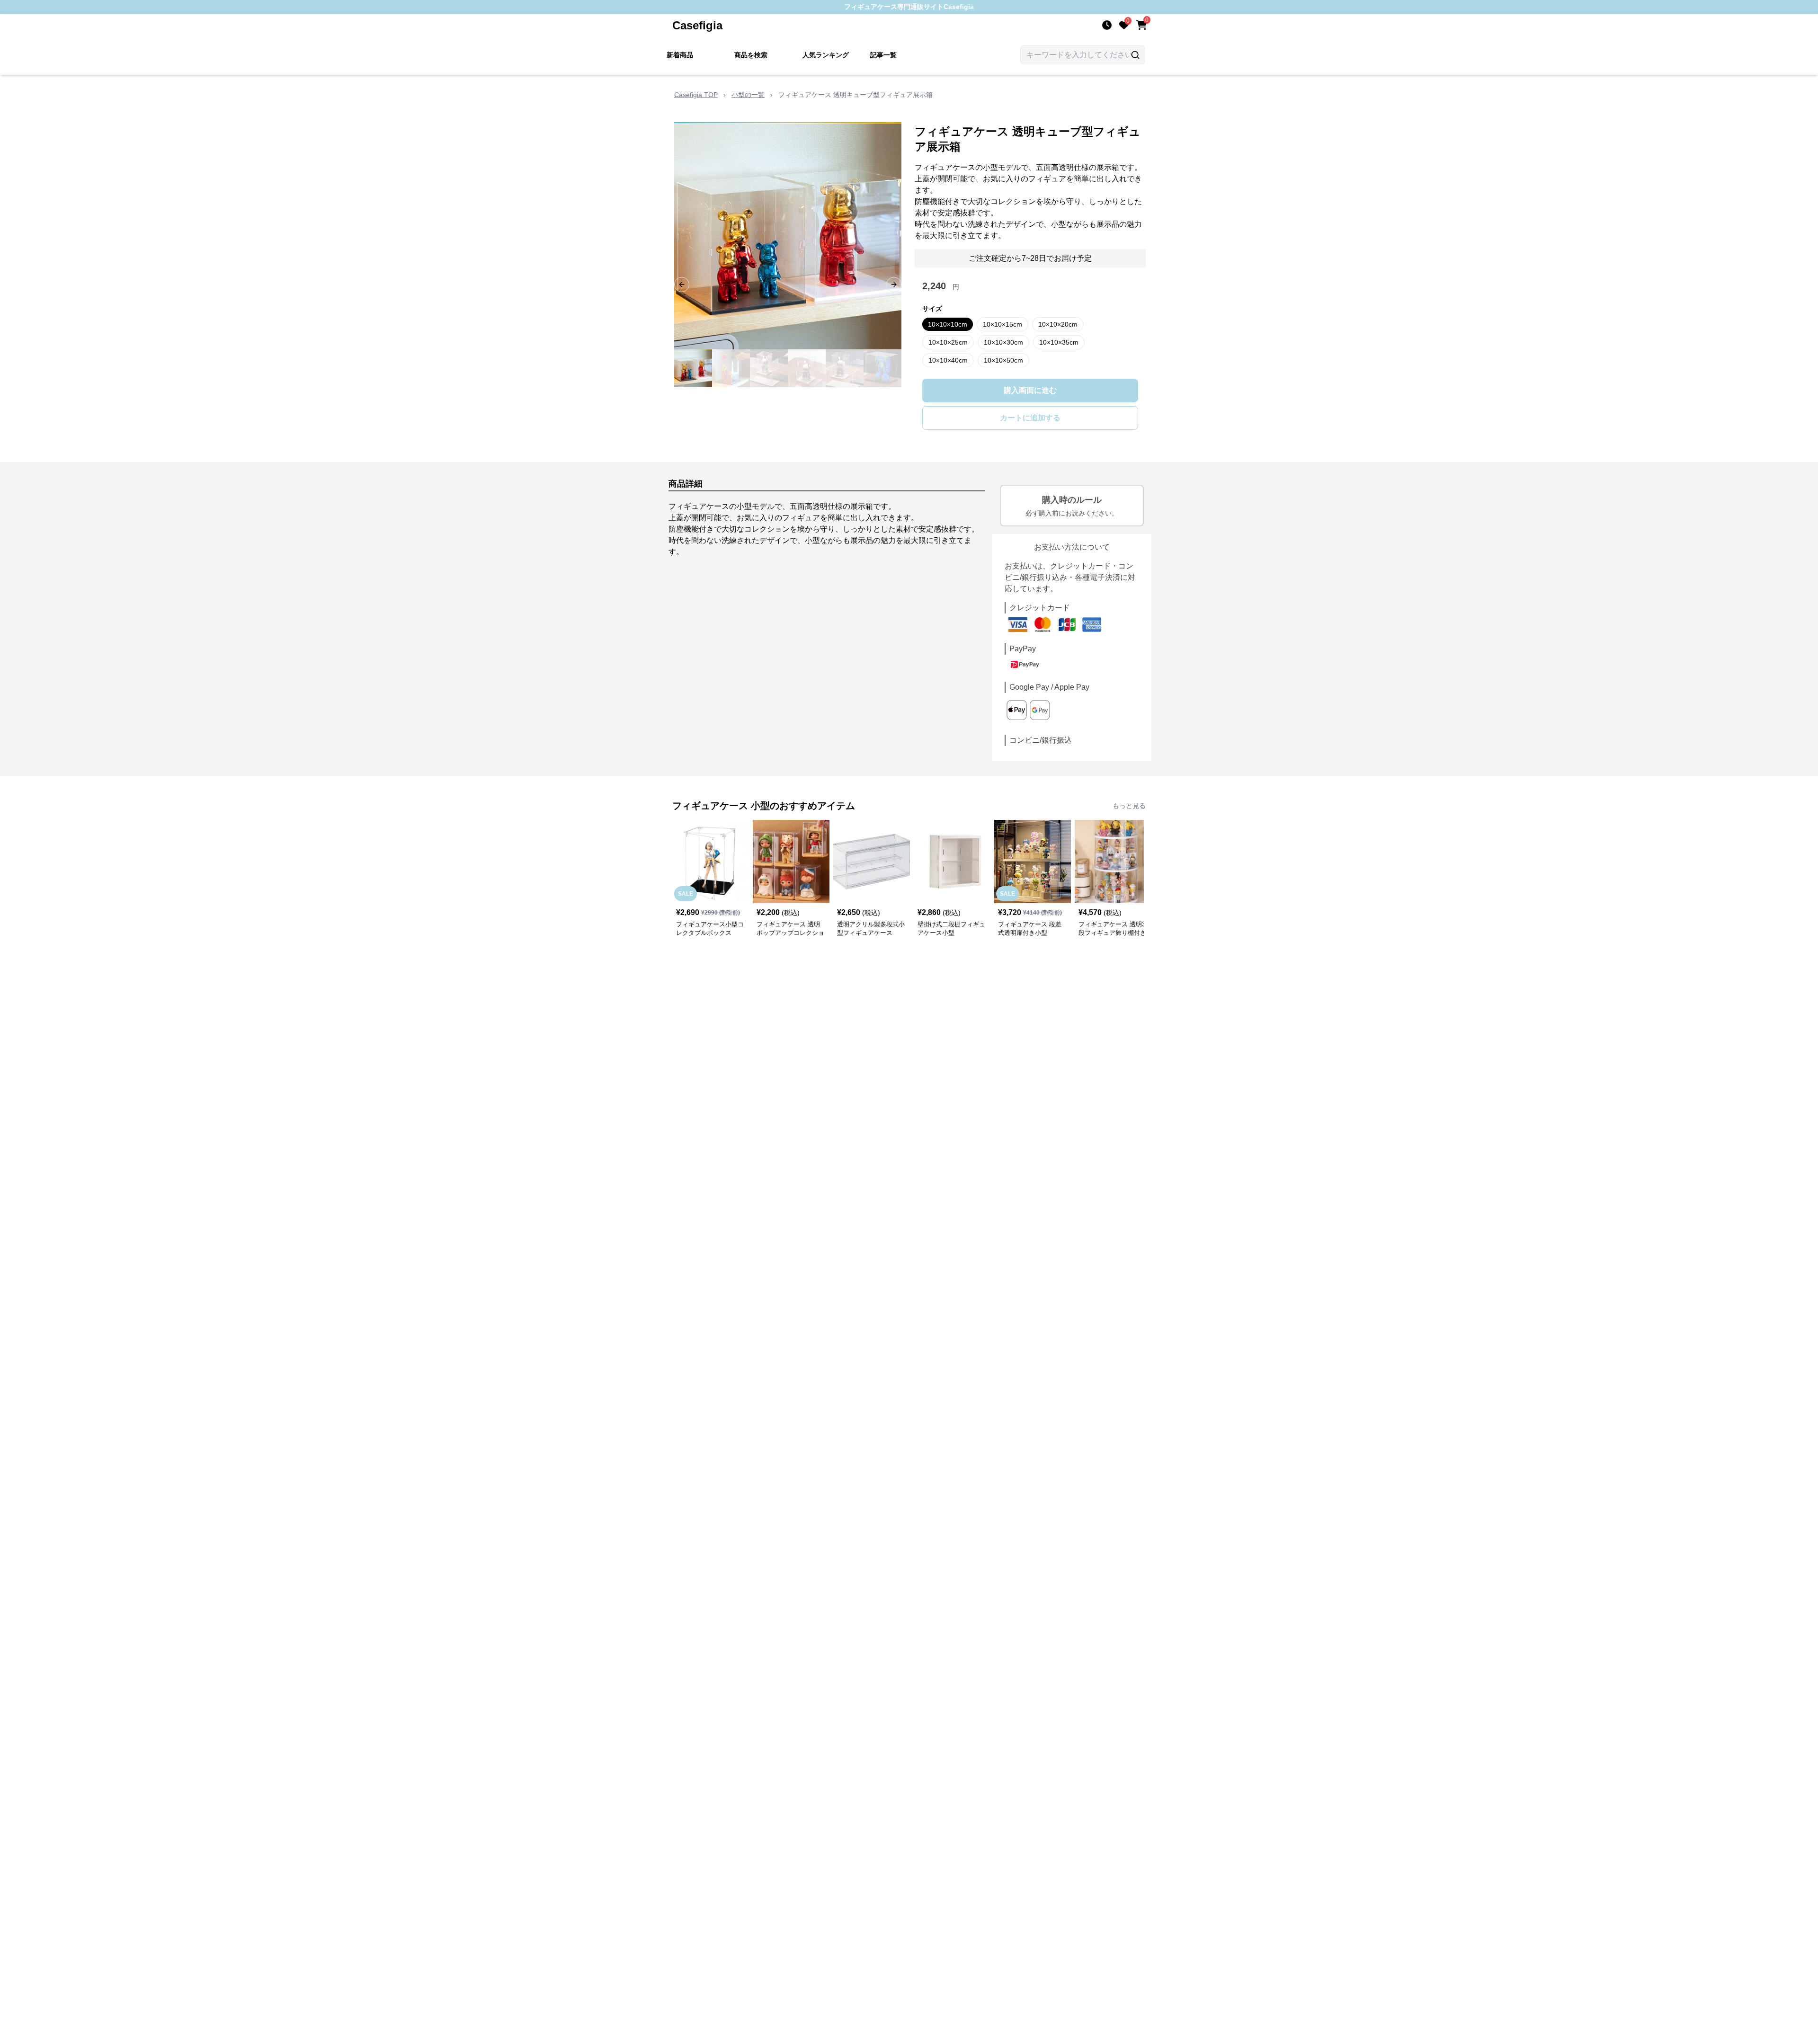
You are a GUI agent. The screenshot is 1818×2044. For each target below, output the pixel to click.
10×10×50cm (1003, 360)
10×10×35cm (1059, 342)
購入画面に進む (1030, 390)
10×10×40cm (948, 360)
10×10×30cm (1003, 342)
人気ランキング (826, 55)
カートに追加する (1030, 418)
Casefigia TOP (696, 95)
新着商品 (680, 55)
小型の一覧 (748, 95)
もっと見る (1129, 806)
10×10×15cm (1003, 324)
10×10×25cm (948, 342)
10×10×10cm (948, 324)
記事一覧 (883, 55)
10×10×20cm (1058, 324)
